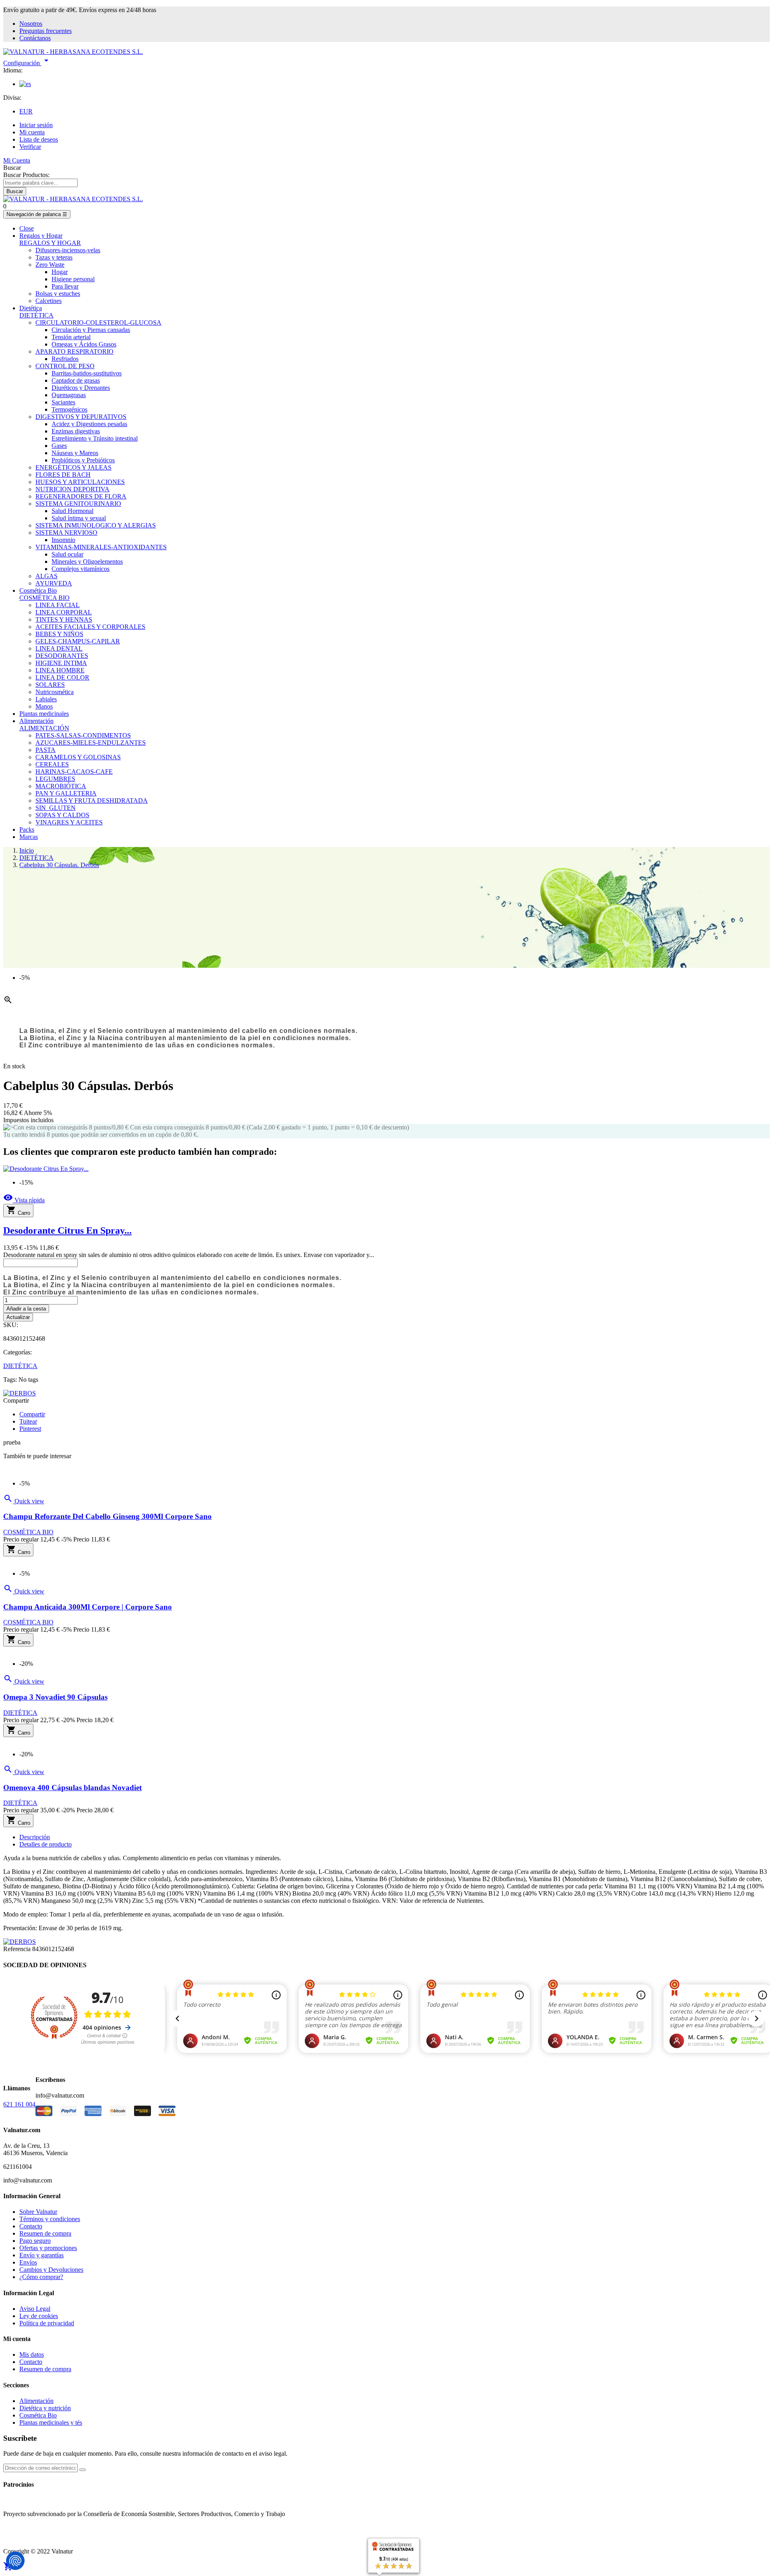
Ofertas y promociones (48, 2248)
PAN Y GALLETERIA (66, 793)
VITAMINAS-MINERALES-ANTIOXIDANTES (101, 547)
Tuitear (28, 1421)
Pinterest (30, 1429)
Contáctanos (35, 38)
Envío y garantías (41, 2255)
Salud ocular (67, 554)
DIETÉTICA (36, 315)
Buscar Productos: (26, 175)
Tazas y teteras (54, 257)
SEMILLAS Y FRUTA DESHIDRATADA (92, 801)
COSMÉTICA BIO (44, 598)
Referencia (18, 1949)
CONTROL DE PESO (65, 366)
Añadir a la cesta (26, 1309)
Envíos (28, 2262)
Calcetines (49, 301)
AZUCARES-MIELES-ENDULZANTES (91, 743)
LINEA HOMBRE (60, 670)
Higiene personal (73, 279)
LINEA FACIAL (58, 605)
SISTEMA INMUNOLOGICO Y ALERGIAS (96, 525)
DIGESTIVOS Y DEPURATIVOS (81, 417)
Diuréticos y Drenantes (81, 388)
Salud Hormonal (72, 511)
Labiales (46, 699)
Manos (44, 706)
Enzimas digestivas (76, 431)
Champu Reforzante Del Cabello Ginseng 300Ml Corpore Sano (107, 1516)
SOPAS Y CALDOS (62, 815)
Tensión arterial (71, 337)
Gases (59, 446)
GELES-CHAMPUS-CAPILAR (78, 641)
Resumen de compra (45, 2233)
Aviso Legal (35, 2309)
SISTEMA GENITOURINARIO (78, 504)
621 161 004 (19, 2104)
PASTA (45, 750)
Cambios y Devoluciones (51, 2270)
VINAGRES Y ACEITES (69, 822)
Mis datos (32, 2354)
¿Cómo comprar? (41, 2277)
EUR (26, 111)
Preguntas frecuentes (45, 31)
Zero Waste (50, 265)
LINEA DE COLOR (62, 677)
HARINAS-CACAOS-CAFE (74, 772)
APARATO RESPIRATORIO (74, 351)
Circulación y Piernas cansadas (91, 330)
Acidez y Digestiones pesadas (89, 424)
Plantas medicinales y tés (51, 2422)
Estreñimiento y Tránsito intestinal (95, 438)
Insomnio (63, 540)
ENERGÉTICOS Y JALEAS (73, 467)
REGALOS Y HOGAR (50, 243)
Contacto (31, 2226)
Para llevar (65, 286)
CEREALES (52, 764)
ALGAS (47, 576)
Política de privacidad (47, 2323)
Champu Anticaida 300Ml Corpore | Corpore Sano (88, 1607)
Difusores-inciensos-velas (68, 250)
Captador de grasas (76, 380)
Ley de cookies (39, 2316)
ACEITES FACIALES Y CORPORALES (90, 627)
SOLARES (50, 685)
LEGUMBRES (55, 779)
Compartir (32, 1414)
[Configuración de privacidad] (15, 2561)
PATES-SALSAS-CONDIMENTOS (83, 735)
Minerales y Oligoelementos (87, 562)
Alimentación (36, 2401)
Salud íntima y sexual (79, 518)
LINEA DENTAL (59, 648)
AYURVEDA (54, 583)
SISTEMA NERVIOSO (66, 533)
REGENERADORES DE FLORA (81, 496)
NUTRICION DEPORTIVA (72, 489)
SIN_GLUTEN (56, 808)
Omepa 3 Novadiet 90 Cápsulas (55, 1697)
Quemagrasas (69, 395)
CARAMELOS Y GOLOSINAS (78, 757)
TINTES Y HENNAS (64, 619)
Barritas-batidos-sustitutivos (87, 373)
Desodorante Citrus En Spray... (67, 1230)
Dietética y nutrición (45, 2408)
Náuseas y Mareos (75, 453)
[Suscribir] (83, 2470)
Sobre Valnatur (38, 2212)
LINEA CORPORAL (64, 612)
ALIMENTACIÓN (44, 728)
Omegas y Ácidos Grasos (84, 344)
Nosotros (31, 24)
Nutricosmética (55, 692)
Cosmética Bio (38, 2415)
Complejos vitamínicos (81, 569)
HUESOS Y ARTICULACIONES (80, 482)
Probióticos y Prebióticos (83, 460)
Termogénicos (69, 409)
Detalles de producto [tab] (45, 1844)
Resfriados (65, 359)
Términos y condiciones (50, 2219)
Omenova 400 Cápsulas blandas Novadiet (72, 1788)
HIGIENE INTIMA (61, 663)
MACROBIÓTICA (61, 786)
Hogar (60, 272)
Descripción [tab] (35, 1837)
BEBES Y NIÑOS (59, 634)
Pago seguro (35, 2241)
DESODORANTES (62, 656)
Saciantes (63, 402)
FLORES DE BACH (63, 475)
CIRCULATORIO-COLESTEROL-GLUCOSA (98, 323)
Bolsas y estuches (58, 294)
